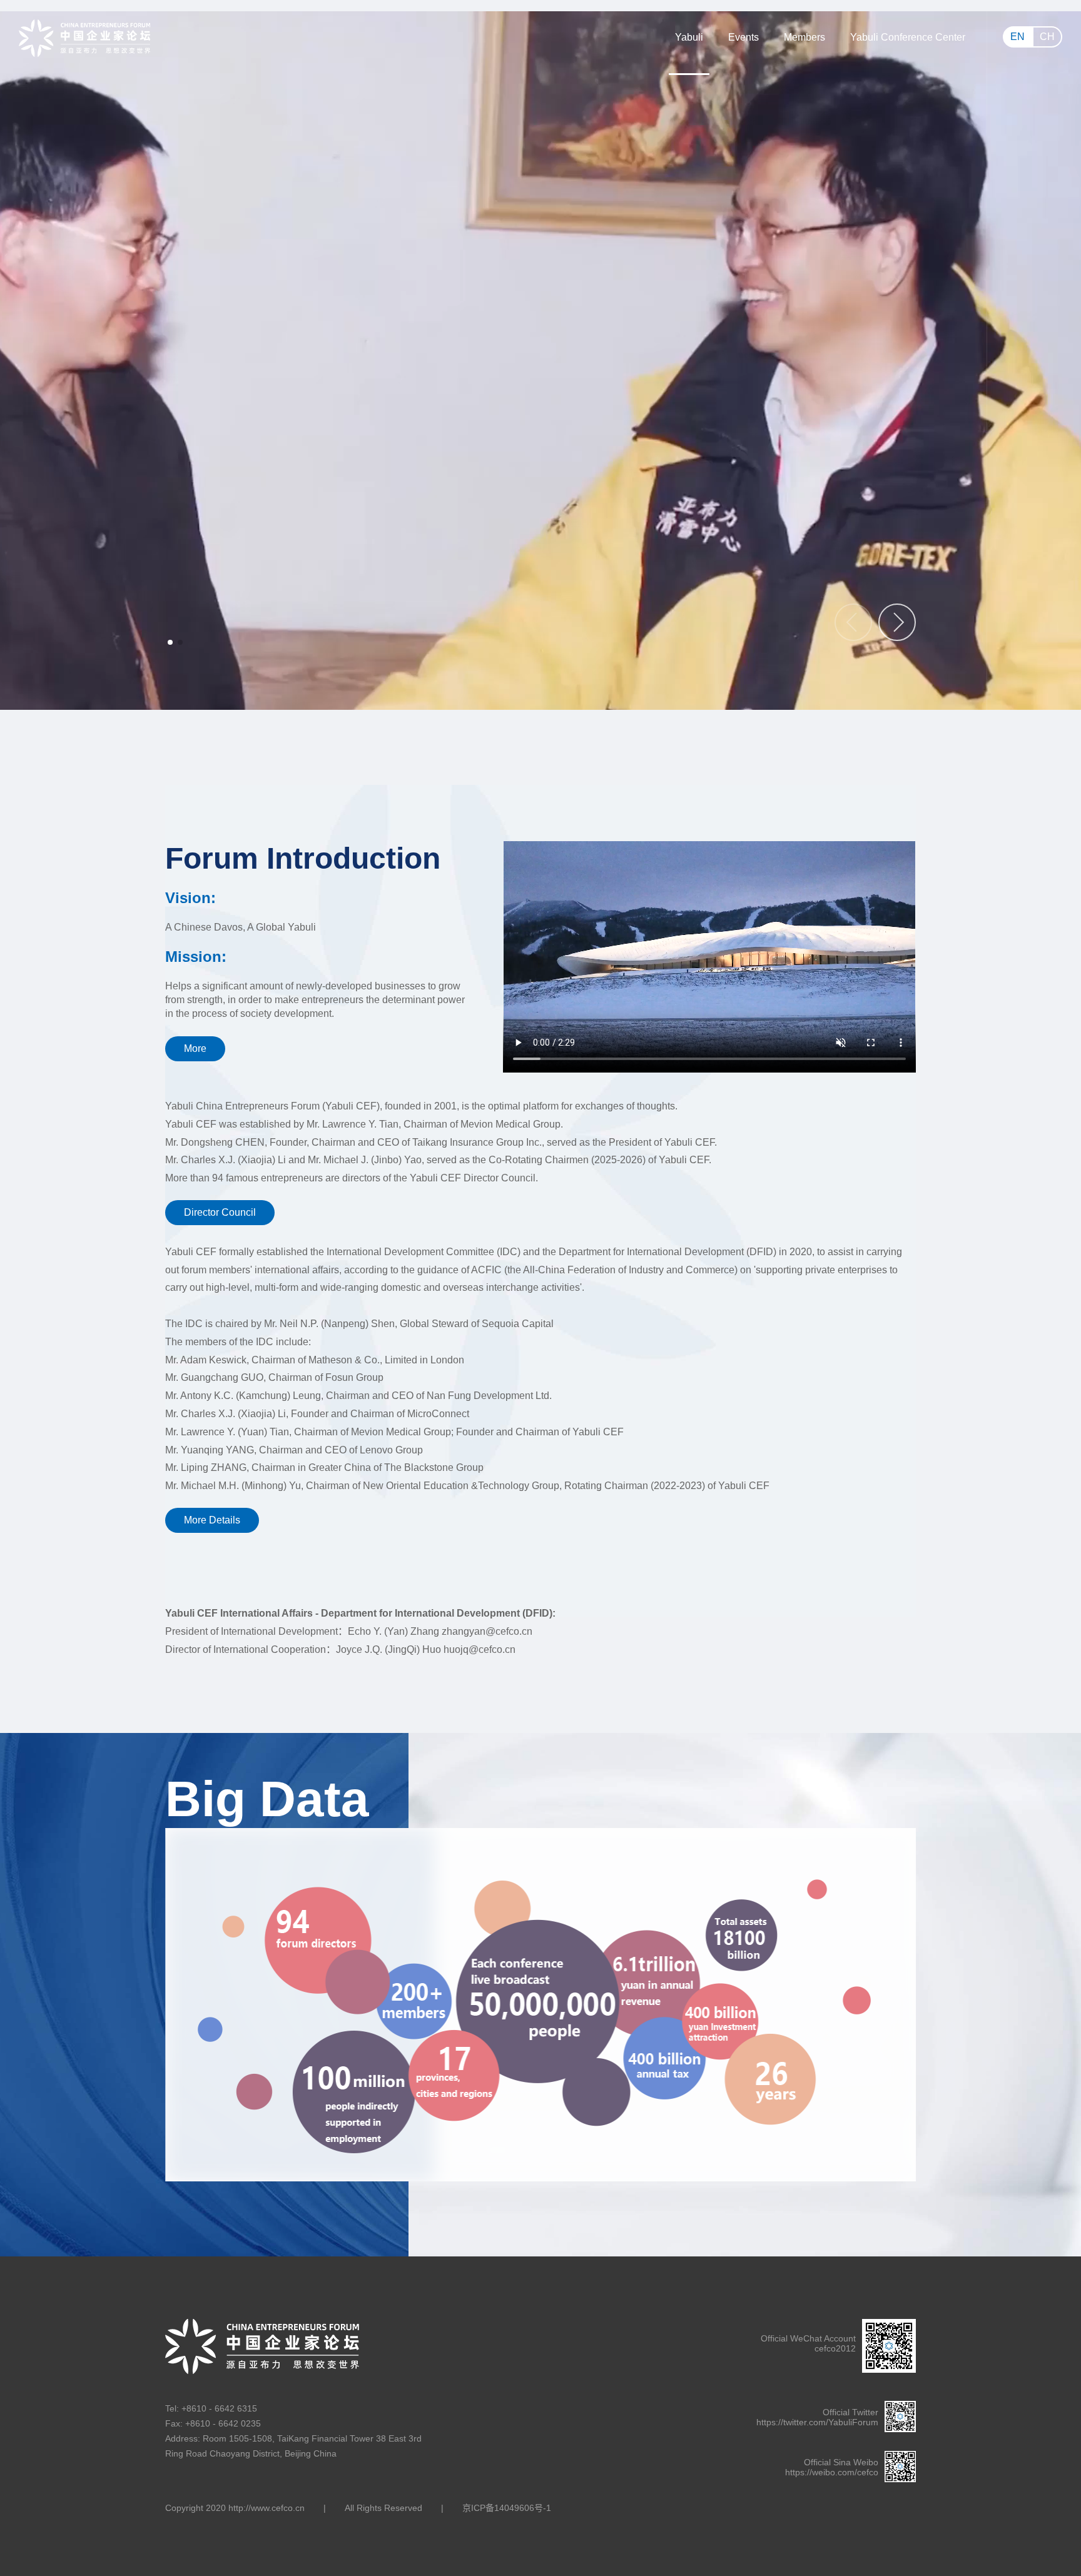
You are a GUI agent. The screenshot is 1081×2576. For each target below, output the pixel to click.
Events (744, 37)
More (195, 1048)
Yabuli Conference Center (908, 37)
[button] (897, 622)
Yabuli (689, 37)
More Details (212, 1520)
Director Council (220, 1212)
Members (804, 37)
